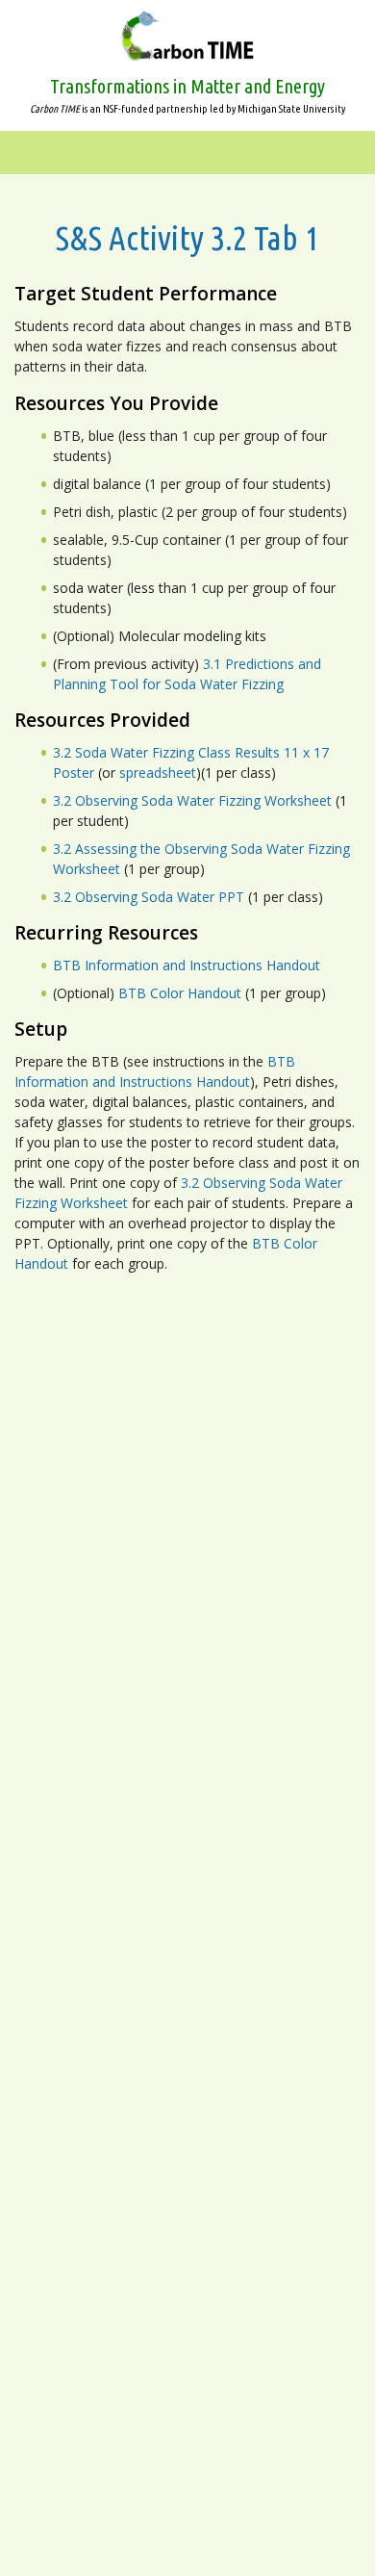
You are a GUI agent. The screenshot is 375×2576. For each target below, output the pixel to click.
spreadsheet (158, 773)
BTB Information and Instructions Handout (187, 965)
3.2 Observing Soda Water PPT (149, 897)
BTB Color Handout (180, 993)
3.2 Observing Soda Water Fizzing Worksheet (192, 800)
